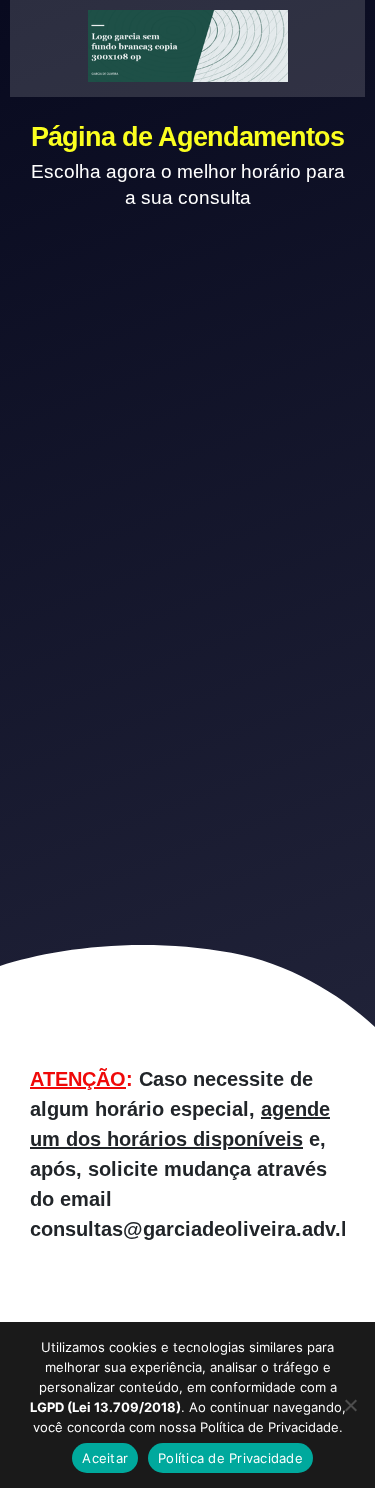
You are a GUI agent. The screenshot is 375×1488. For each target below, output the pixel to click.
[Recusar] (350, 1405)
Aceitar (105, 1458)
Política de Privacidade (230, 1458)
